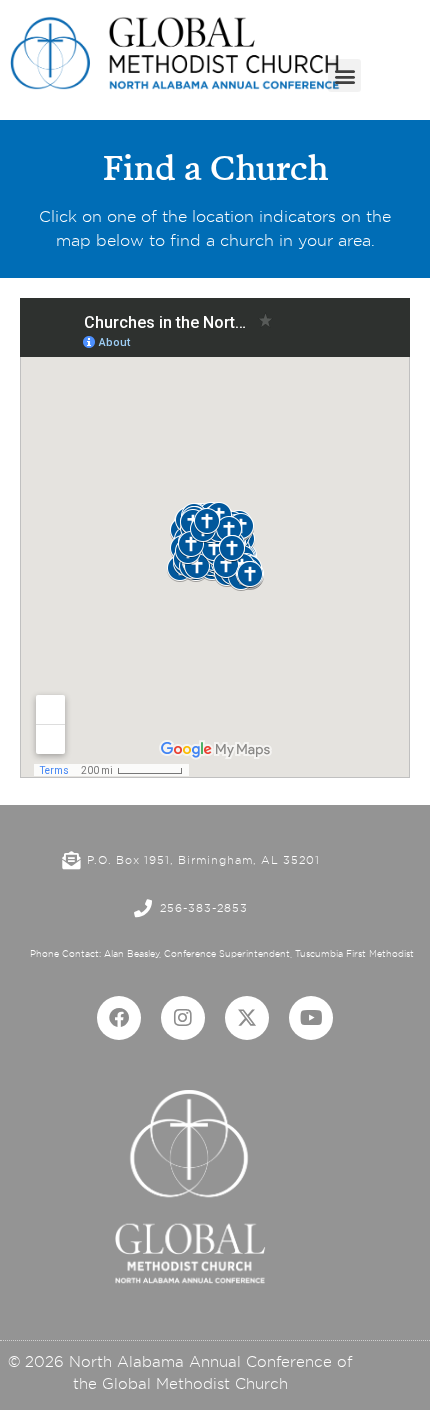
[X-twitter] (247, 1018)
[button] (344, 75)
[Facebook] (119, 1018)
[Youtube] (311, 1018)
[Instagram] (183, 1018)
